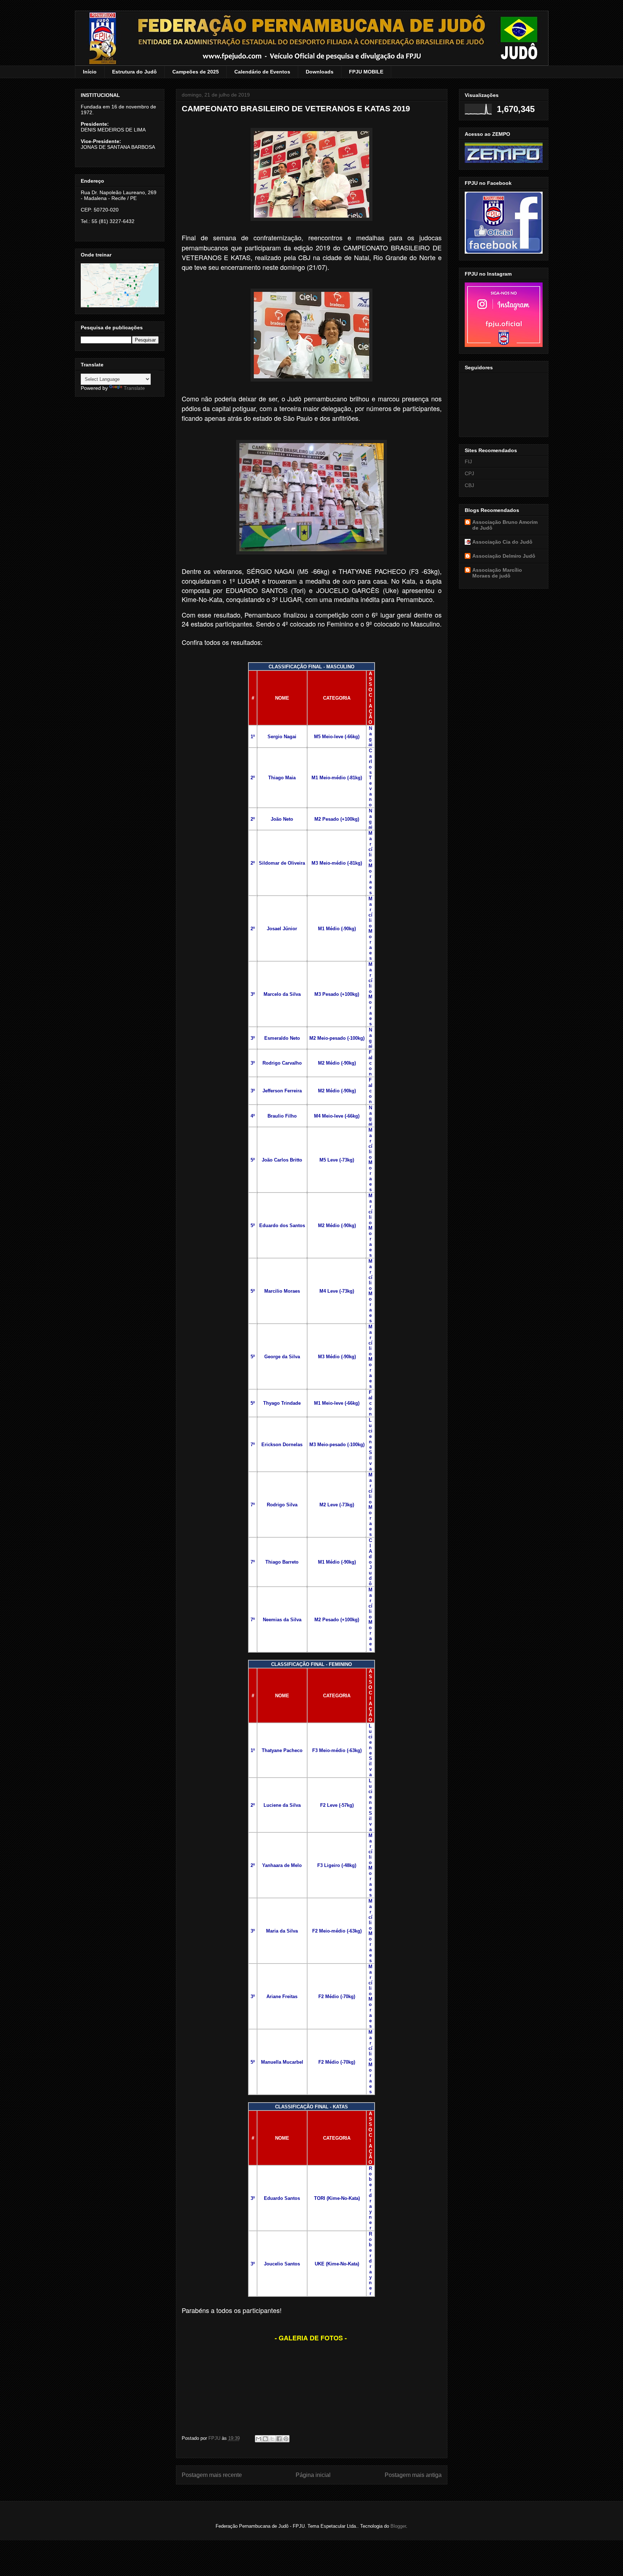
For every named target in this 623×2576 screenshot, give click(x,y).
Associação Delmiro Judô (504, 556)
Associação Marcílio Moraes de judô (497, 573)
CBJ (469, 485)
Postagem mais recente (212, 2475)
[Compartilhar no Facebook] (279, 2439)
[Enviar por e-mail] (259, 2439)
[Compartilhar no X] (272, 2439)
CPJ (469, 473)
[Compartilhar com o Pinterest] (286, 2439)
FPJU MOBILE (366, 72)
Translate (134, 388)
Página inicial (313, 2475)
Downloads (320, 72)
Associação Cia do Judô (502, 542)
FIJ (468, 462)
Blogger (398, 2526)
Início (90, 72)
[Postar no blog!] (265, 2439)
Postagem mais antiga (413, 2475)
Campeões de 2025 (196, 72)
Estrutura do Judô (134, 72)
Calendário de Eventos (262, 72)
